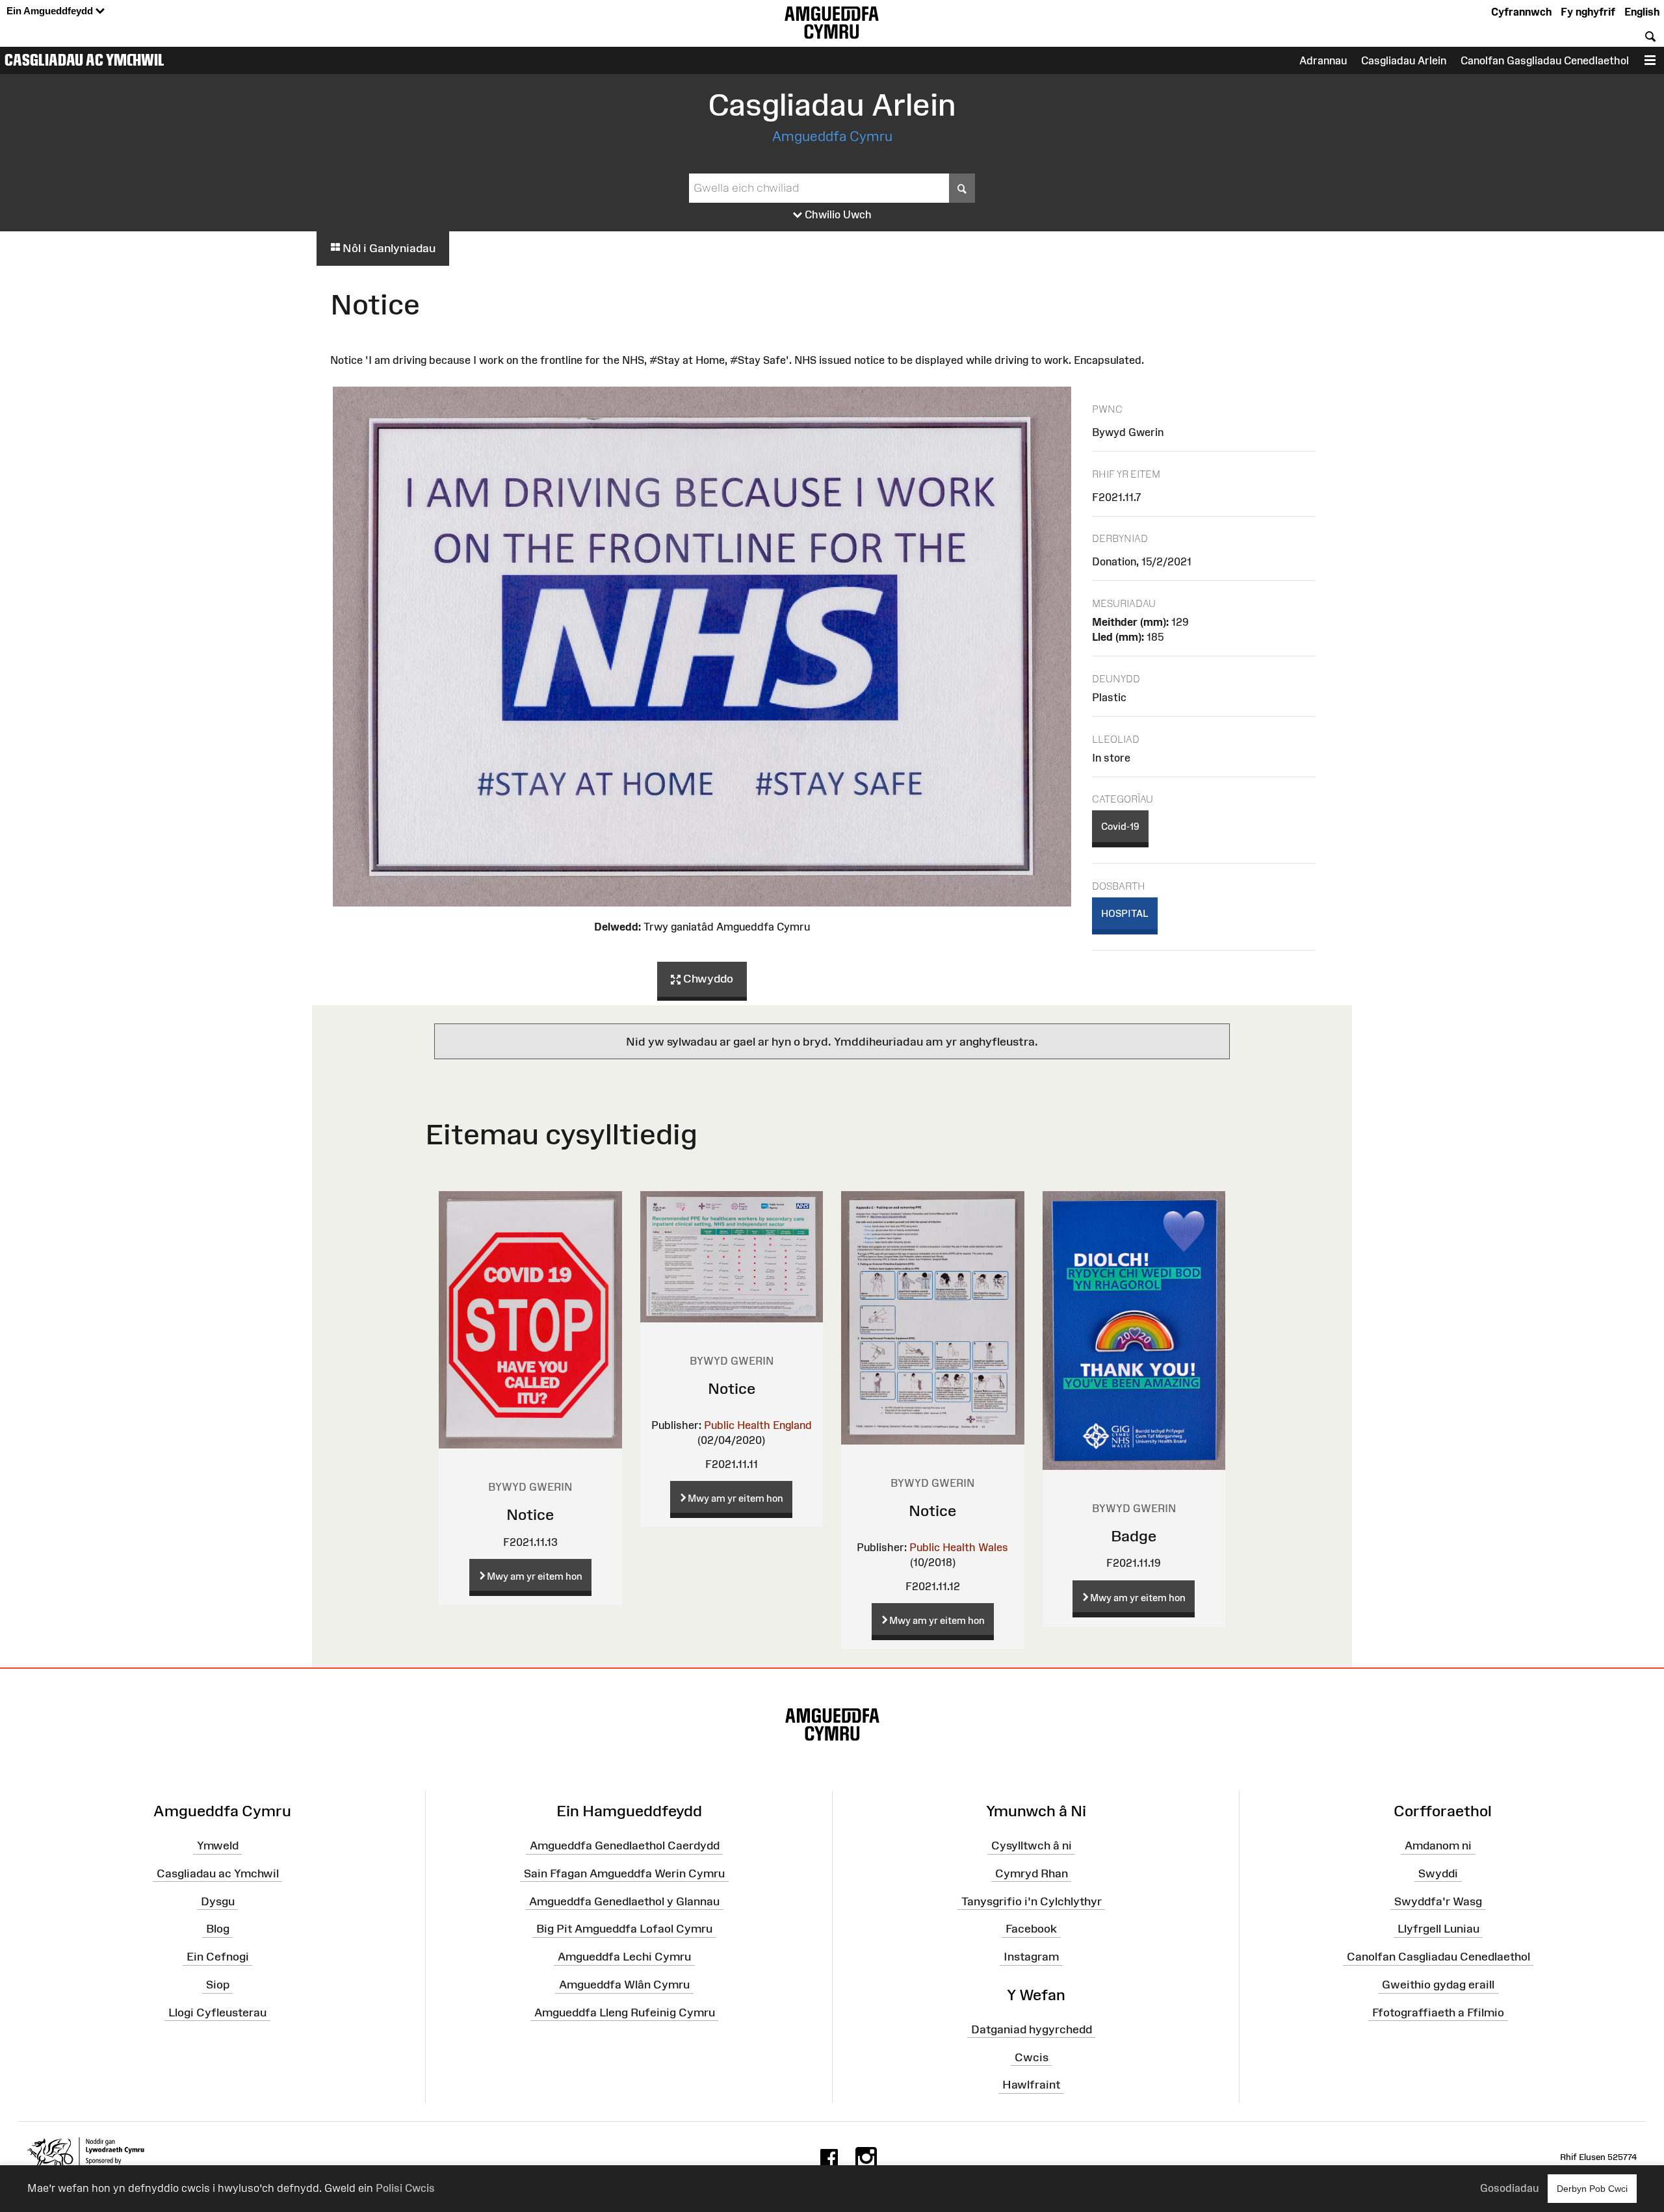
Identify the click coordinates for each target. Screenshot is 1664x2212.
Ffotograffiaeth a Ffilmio (1438, 2013)
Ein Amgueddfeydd (51, 11)
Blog (218, 1929)
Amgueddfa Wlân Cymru (624, 1985)
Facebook (1031, 1929)
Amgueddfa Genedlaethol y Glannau (624, 1901)
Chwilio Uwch (837, 214)
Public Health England (758, 1425)
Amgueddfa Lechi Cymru (624, 1957)
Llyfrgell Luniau (1438, 1929)
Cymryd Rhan (1032, 1873)
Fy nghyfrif (1588, 12)
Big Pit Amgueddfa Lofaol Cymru (624, 1929)
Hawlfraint (1031, 2085)
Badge (1134, 1536)
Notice (530, 1514)
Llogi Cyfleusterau (217, 2013)
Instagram (1031, 1957)
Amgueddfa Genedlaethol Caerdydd (625, 1845)
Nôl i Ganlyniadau (388, 248)
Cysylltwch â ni (1032, 1845)
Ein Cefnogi (218, 1957)
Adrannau (1323, 60)
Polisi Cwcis (405, 2188)
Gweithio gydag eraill (1438, 1985)
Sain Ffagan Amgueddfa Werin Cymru (624, 1873)
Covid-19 (1120, 826)
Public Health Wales (959, 1547)
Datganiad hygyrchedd (1032, 2029)
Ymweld (218, 1845)
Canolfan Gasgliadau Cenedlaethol (1545, 60)
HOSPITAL (1125, 913)
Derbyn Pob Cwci (1592, 2189)
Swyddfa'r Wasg (1438, 1901)
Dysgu (218, 1901)
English (1642, 12)
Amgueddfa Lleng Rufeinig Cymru (625, 2013)
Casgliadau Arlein (1404, 60)
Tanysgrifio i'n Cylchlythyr (1032, 1901)
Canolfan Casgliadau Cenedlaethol (1438, 1957)
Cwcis (1032, 2057)
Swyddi (1438, 1873)
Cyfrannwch (1521, 12)
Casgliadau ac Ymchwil (84, 60)
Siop (218, 1985)
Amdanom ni (1438, 1845)
